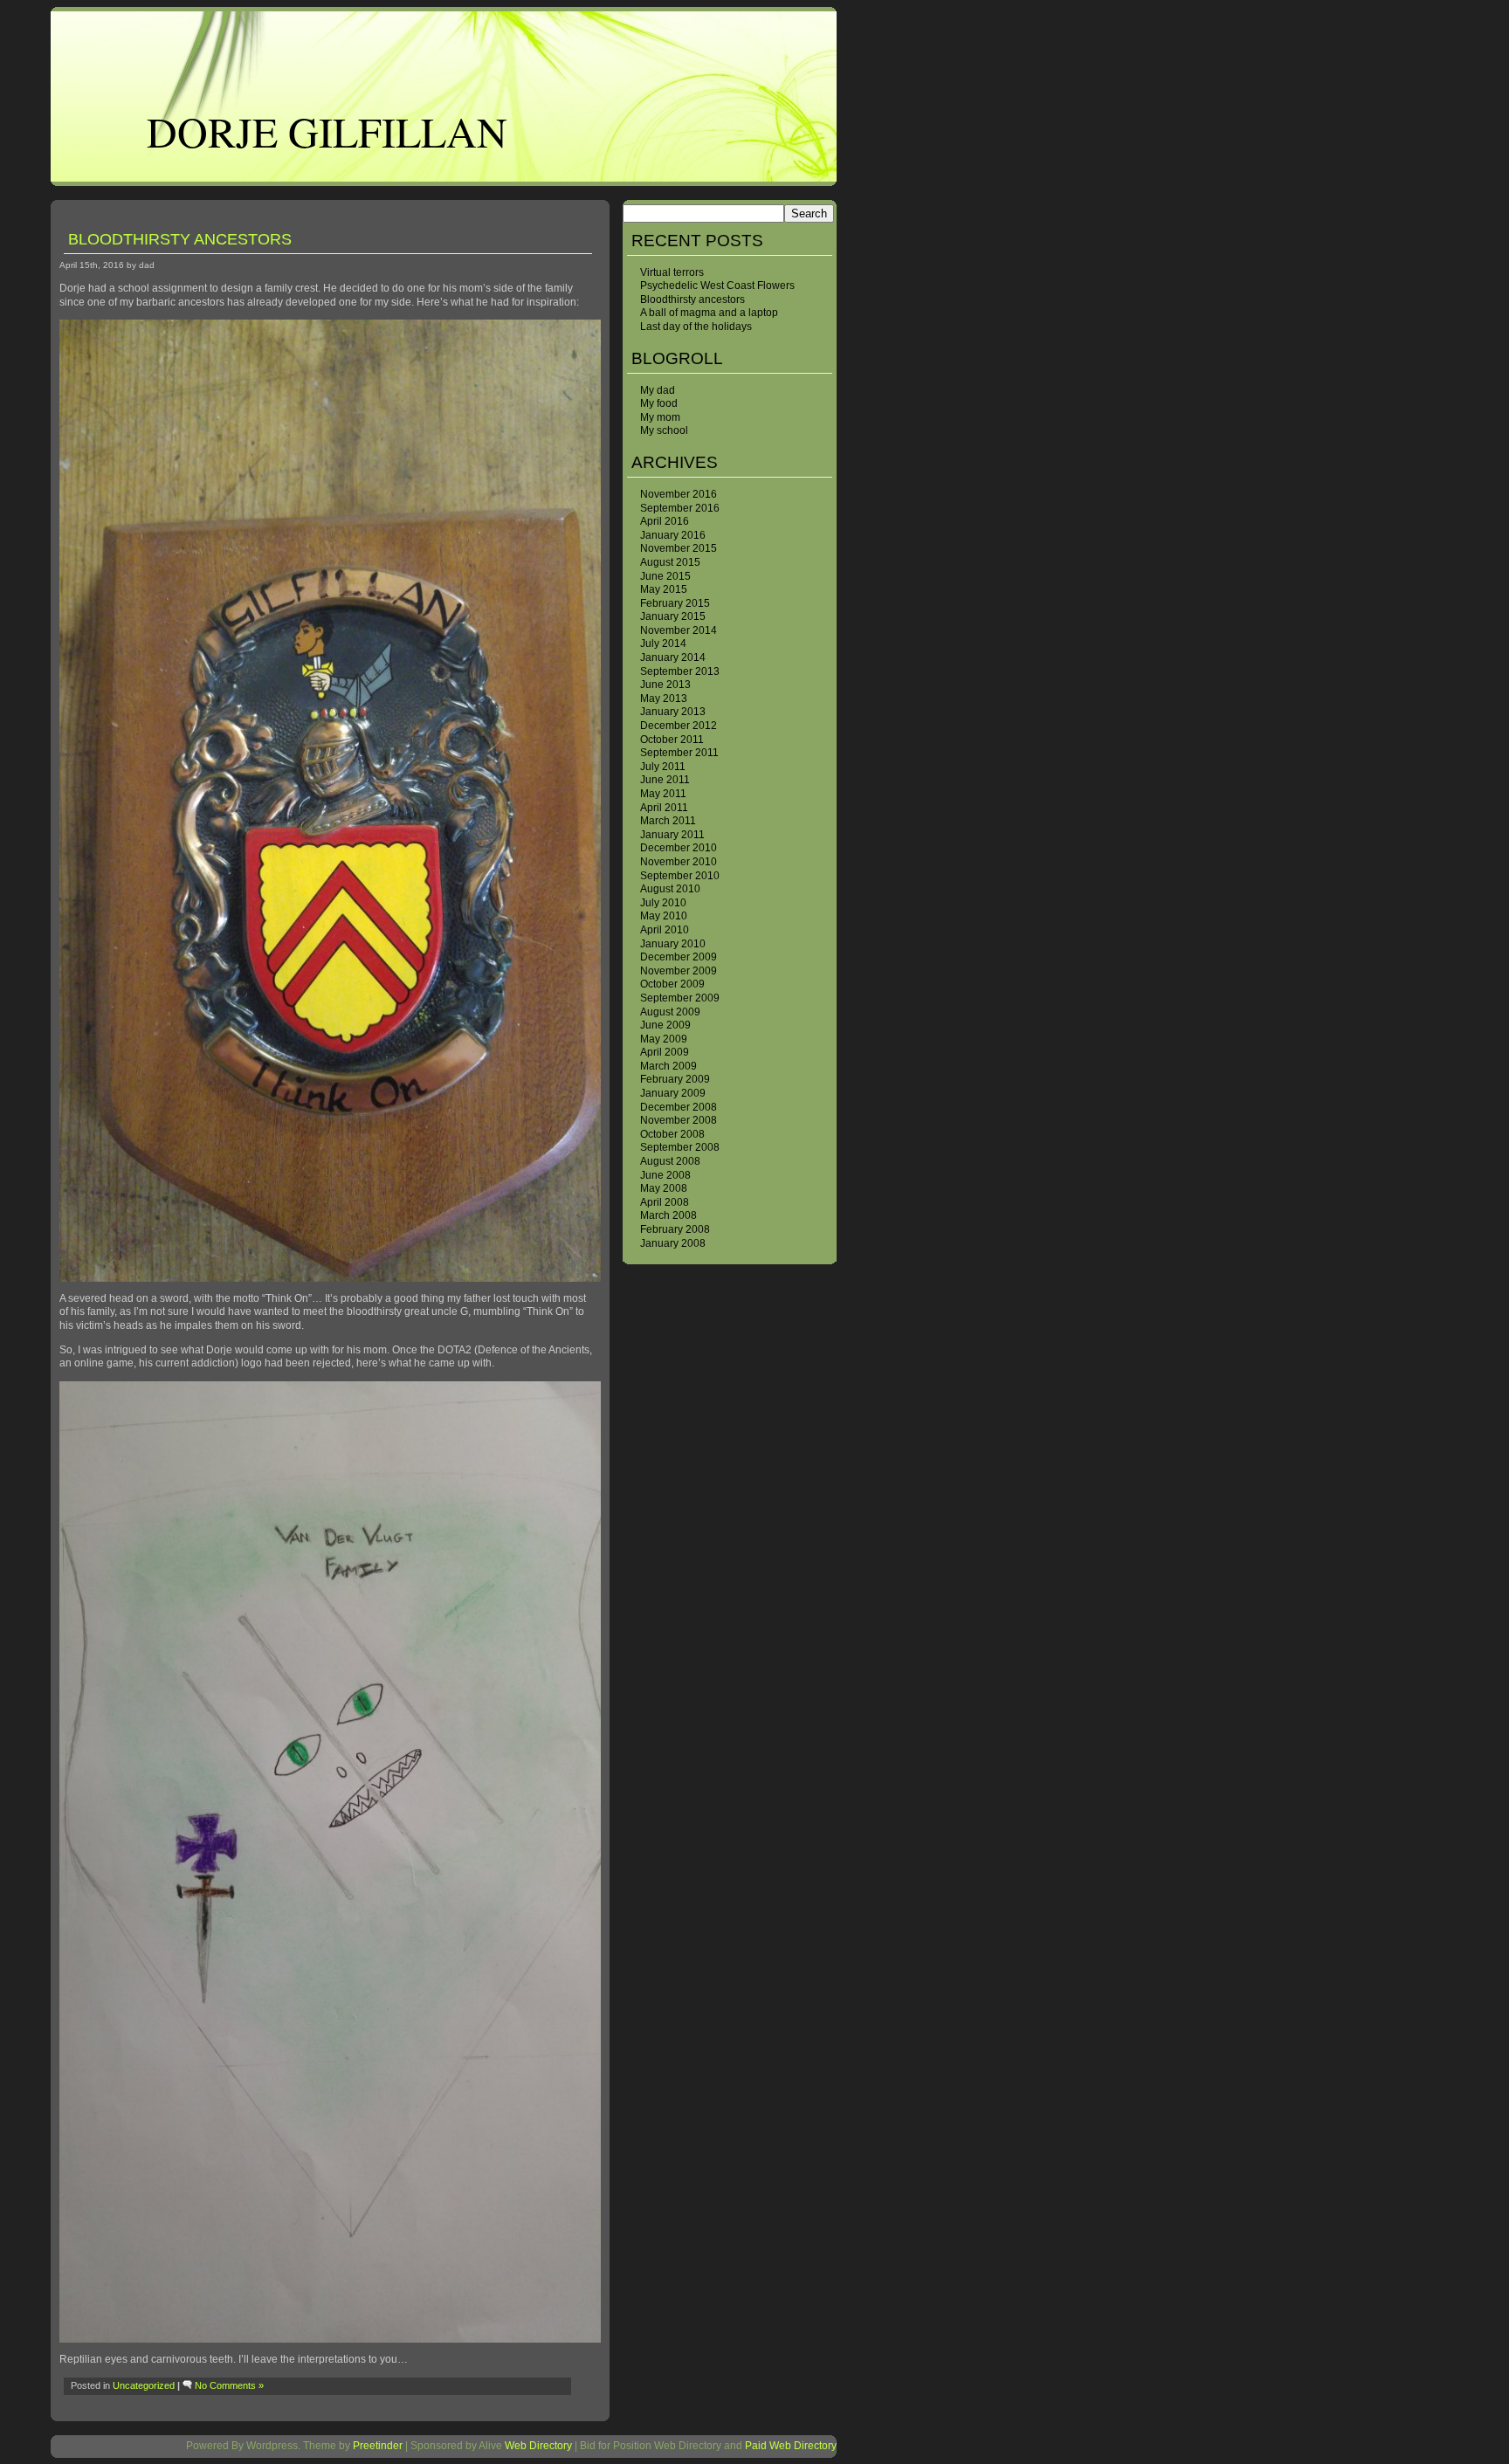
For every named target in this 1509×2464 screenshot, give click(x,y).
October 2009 (672, 984)
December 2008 (679, 1107)
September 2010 (680, 876)
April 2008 (665, 1202)
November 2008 (679, 1120)
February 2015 (675, 603)
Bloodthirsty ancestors (692, 299)
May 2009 (664, 1039)
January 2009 (673, 1093)
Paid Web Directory (791, 2446)
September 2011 (679, 753)
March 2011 (668, 821)
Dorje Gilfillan (327, 131)
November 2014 (679, 630)
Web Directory (538, 2446)
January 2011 (672, 835)
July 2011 (663, 767)
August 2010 (670, 889)
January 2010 (673, 944)
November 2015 (679, 548)
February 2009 (675, 1079)
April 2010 (665, 930)
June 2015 (665, 576)
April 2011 (664, 808)
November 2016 (679, 494)
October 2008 (672, 1134)
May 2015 (664, 589)
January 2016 (673, 535)
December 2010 (679, 848)
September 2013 (680, 671)
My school (664, 430)
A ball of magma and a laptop (709, 313)
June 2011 (665, 780)
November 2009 (679, 971)
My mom (660, 417)
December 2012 (679, 726)
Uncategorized (144, 2385)
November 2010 (679, 862)
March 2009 (668, 1066)
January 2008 (673, 1243)
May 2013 (664, 699)
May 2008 (664, 1188)
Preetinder (378, 2446)
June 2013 (665, 685)
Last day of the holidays (696, 327)
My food (659, 403)
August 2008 (670, 1161)
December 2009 (679, 957)
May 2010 (664, 916)
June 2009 (665, 1025)
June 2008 (665, 1175)
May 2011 (663, 794)
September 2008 (680, 1147)
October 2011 (672, 740)
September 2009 (680, 998)
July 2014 (663, 644)
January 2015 (673, 616)
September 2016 (680, 508)
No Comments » (229, 2385)
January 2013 (673, 712)
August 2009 (670, 1012)
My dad (658, 390)
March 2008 (668, 1215)
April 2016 (665, 521)
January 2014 (673, 657)
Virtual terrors (672, 272)
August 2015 (670, 562)
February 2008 (675, 1229)
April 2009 (665, 1052)
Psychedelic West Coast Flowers (717, 286)
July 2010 (663, 903)
